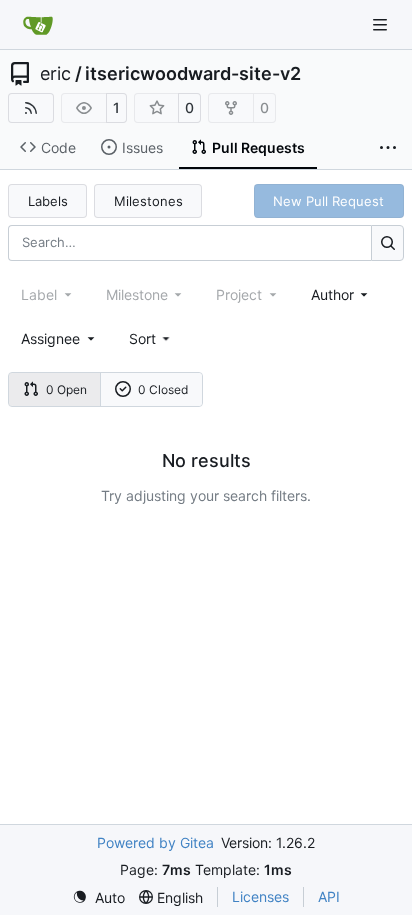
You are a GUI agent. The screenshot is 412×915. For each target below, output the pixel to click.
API (329, 896)
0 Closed (163, 389)
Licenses (260, 896)
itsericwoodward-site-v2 (193, 74)
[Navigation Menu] (382, 24)
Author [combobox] (332, 294)
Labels (48, 201)
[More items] (388, 148)
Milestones (148, 201)
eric (55, 74)
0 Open (66, 389)
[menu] (151, 338)
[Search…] (387, 242)
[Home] (38, 25)
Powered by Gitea (155, 842)
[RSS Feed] (31, 108)
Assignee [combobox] (50, 338)
